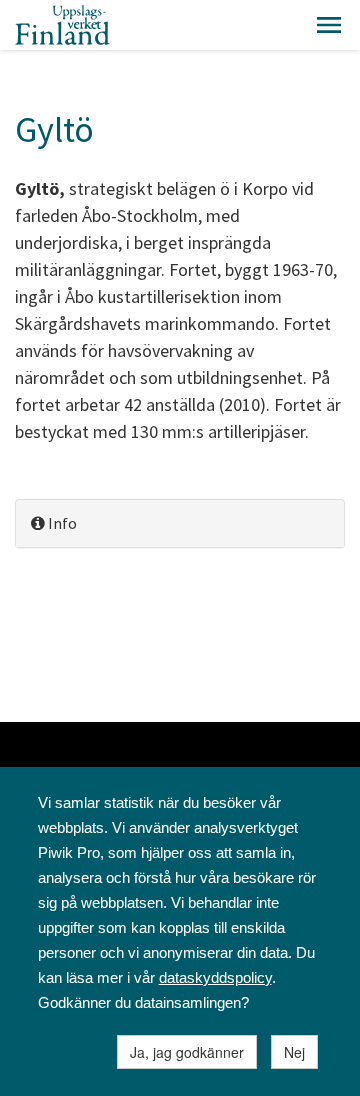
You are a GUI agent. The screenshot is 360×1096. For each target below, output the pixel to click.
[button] (329, 25)
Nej (294, 1052)
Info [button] (61, 523)
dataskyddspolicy (215, 977)
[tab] (180, 523)
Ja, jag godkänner (187, 1052)
